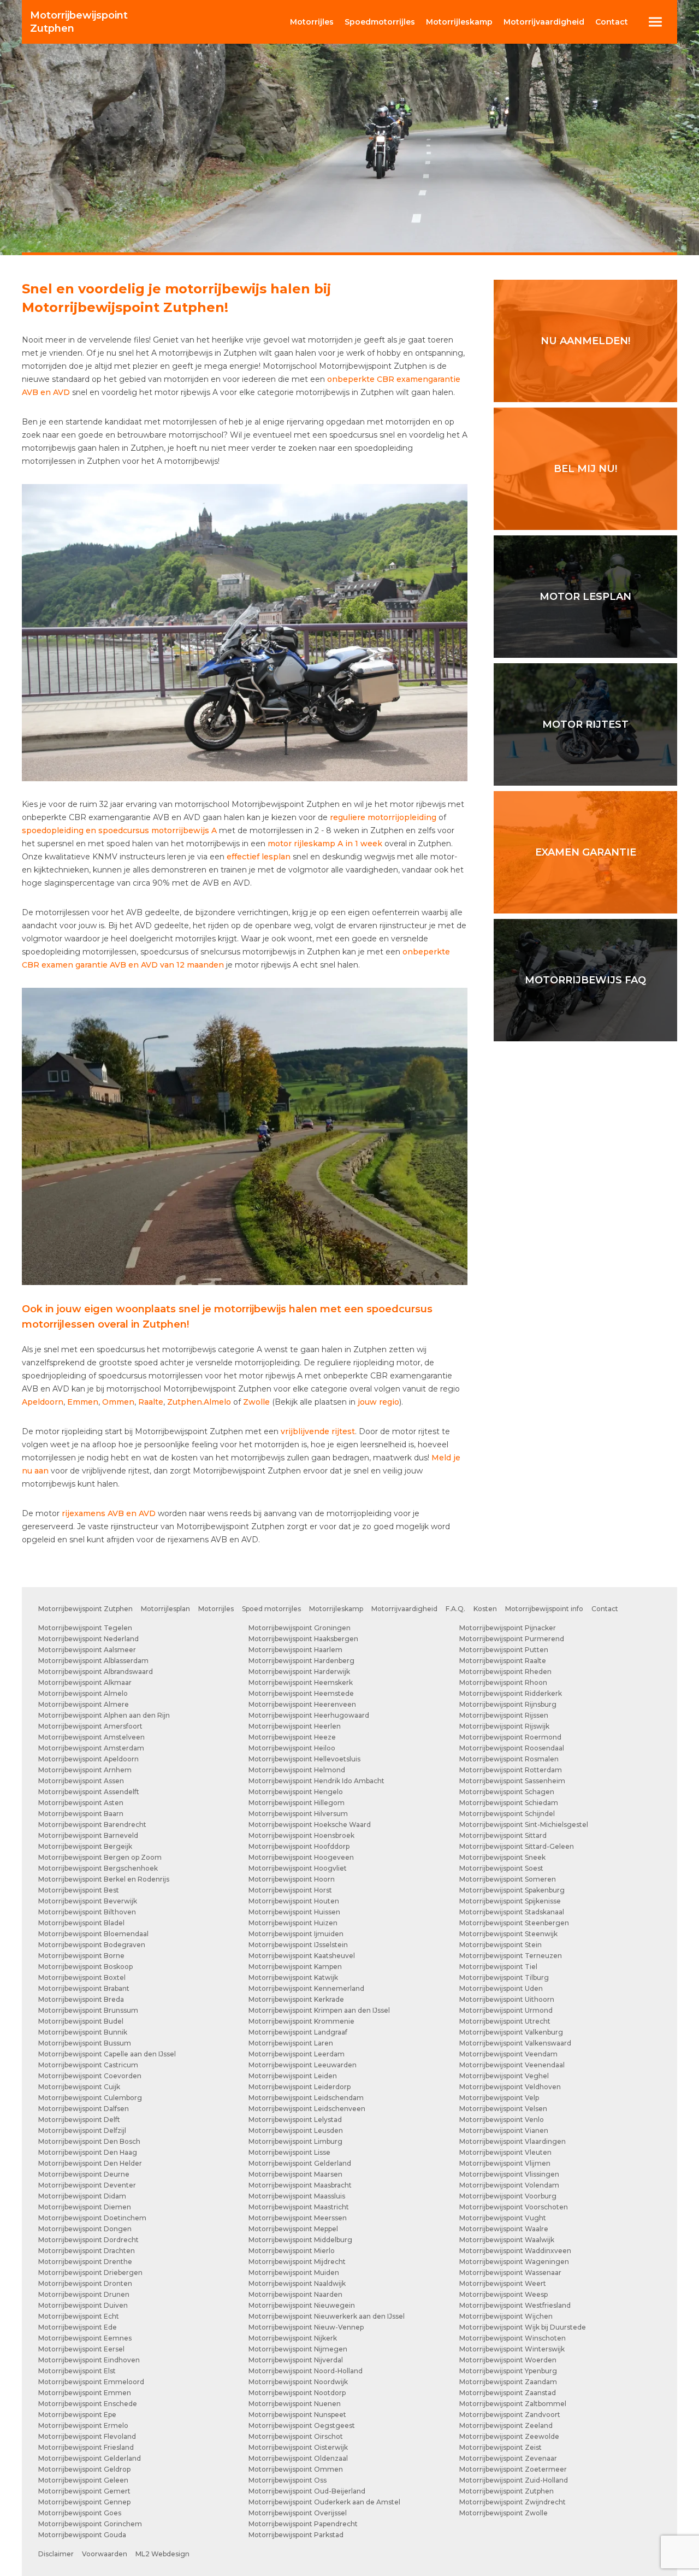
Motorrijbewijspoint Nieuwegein (302, 2305)
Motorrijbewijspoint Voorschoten (514, 2207)
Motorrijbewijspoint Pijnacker (508, 1628)
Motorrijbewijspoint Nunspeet (297, 2415)
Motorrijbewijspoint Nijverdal (296, 2360)
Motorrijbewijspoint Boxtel (82, 1977)
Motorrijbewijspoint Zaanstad (508, 2393)
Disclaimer (56, 2554)
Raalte (151, 1402)
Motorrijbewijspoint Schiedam (509, 1803)
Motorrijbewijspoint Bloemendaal (93, 1934)
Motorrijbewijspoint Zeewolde (509, 2436)
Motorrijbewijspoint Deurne (84, 2174)
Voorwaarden (105, 2554)
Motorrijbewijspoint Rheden (505, 1672)
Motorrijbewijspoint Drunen (84, 2294)
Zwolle (256, 1402)
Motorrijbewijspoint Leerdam (297, 2054)
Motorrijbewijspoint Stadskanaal (512, 1912)
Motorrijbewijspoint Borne (81, 1956)
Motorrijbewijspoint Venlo (502, 2120)
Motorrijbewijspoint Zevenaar (508, 2458)
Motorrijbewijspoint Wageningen (514, 2262)
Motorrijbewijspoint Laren (291, 2043)
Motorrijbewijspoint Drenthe (85, 2262)
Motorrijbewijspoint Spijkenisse (510, 1901)
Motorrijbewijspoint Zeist (500, 2447)
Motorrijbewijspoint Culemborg (90, 2098)
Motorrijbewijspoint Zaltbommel (513, 2404)
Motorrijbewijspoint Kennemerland (306, 1988)
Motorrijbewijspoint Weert (503, 2283)
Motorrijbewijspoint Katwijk (293, 1977)
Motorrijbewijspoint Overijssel (298, 2513)
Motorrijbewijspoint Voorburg (508, 2196)
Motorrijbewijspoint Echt (79, 2316)
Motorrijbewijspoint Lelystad (295, 2120)
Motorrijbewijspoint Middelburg (300, 2240)
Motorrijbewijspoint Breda (81, 1999)
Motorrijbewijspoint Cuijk (79, 2087)
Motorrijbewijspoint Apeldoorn (88, 1759)
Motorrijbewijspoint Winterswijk (512, 2349)
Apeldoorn (43, 1402)
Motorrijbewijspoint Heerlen (295, 1726)
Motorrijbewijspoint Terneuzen (511, 1956)
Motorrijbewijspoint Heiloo (292, 1748)
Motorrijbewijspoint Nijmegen (298, 2349)
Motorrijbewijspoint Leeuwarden (303, 2065)
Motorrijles (216, 1609)
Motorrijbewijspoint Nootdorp (297, 2393)
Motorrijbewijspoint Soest (501, 1868)
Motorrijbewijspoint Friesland (86, 2447)
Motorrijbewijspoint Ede (78, 2327)
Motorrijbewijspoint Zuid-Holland (514, 2480)
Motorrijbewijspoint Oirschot (296, 2436)
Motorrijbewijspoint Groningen (300, 1628)
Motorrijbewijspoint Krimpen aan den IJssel (319, 2010)
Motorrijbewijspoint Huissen (294, 1912)
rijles (312, 22)
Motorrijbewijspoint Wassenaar (510, 2273)
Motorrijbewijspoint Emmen (85, 2393)
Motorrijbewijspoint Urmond (506, 2010)
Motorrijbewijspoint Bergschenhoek (98, 1868)
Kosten (485, 1609)
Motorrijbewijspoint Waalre (504, 2229)
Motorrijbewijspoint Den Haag (88, 2152)
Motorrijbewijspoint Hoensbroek (301, 1835)
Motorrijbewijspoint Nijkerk (293, 2338)
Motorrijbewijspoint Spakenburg (512, 1890)
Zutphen (79, 22)
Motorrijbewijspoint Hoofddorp (299, 1846)
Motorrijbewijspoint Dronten (85, 2283)
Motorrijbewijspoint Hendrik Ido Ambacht (316, 1781)
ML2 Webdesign (162, 2554)
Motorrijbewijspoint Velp (499, 2098)
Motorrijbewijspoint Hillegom (297, 1803)
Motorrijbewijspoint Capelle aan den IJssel (107, 2054)
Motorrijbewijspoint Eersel (81, 2349)
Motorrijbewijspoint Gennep (84, 2502)
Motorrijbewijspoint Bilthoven (87, 1912)
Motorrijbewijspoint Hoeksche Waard (310, 1825)
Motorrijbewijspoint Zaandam (508, 2382)
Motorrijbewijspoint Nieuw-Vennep (306, 2327)
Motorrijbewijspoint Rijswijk (504, 1726)
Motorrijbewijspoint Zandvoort (510, 2415)
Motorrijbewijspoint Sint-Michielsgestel (524, 1825)
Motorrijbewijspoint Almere (84, 1704)
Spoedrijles (380, 22)
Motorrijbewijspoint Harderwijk (299, 1672)
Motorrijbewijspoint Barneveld (88, 1835)
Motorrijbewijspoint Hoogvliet (298, 1868)
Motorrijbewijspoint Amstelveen (91, 1737)
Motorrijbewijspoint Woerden (508, 2360)
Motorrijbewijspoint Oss (288, 2480)
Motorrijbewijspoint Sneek (502, 1857)
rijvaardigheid (544, 22)
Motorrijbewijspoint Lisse (289, 2152)
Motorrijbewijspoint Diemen (85, 2207)
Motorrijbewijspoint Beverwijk (88, 1901)
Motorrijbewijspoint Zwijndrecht (513, 2502)
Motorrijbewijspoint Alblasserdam (93, 1661)
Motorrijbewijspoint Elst (77, 2371)
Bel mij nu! (585, 469)
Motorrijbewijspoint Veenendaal (512, 2065)
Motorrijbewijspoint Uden (501, 1988)
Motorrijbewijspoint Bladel (81, 1923)
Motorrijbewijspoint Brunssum (88, 2010)
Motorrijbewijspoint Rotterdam (511, 1770)
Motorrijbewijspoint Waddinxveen (515, 2251)
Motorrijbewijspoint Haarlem (295, 1650)
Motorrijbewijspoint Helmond (297, 1770)
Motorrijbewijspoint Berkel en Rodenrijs (104, 1879)
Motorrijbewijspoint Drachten (87, 2251)
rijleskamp (459, 22)
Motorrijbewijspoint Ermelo (83, 2425)
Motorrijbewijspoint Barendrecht (92, 1825)
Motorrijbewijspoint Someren (508, 1879)
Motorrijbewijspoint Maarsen (295, 2174)
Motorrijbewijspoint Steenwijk (508, 1934)
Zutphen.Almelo (199, 1402)
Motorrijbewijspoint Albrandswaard (96, 1672)
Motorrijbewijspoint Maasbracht (300, 2185)
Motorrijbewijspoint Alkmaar (85, 1682)
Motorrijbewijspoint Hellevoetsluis (304, 1759)
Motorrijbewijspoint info (544, 1609)
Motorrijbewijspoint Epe (77, 2415)
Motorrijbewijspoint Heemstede (301, 1693)
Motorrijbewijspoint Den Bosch (89, 2141)
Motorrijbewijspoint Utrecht (505, 2021)
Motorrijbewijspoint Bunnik (83, 2032)
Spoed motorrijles (271, 1609)
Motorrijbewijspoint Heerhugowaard (309, 1715)
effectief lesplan (259, 857)
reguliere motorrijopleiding (383, 817)
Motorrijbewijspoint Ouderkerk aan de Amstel (324, 2502)
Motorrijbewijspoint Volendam (509, 2185)
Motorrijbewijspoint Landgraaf (298, 2032)
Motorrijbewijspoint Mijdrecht (297, 2262)
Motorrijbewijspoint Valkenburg (511, 2032)
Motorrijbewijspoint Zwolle (503, 2513)
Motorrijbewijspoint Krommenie (301, 2021)
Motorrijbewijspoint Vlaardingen (513, 2141)
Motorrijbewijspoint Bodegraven (92, 1945)
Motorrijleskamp (336, 1609)
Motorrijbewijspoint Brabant (84, 1988)
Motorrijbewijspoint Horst (290, 1890)
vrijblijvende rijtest (318, 1431)
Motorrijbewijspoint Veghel (504, 2076)
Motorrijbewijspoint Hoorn (292, 1879)
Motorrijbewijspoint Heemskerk (301, 1682)
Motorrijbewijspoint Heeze (292, 1737)
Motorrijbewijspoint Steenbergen (514, 1923)
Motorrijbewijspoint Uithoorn (507, 1999)
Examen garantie (586, 852)
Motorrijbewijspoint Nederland (88, 1639)
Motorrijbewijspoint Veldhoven (510, 2087)
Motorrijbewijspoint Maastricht (299, 2207)
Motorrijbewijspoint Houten (294, 1901)
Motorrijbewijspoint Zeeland (506, 2425)
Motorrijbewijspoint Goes (80, 2513)
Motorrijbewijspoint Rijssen (504, 1715)
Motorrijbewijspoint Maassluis (297, 2196)
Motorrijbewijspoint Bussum (85, 2043)
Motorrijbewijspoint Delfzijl (82, 2130)
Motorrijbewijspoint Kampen (295, 1967)
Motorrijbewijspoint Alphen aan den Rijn (104, 1715)
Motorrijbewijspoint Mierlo (292, 2251)
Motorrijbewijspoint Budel (81, 2021)
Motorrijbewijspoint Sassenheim (512, 1781)
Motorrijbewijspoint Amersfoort (90, 1726)
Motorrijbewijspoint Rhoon (503, 1682)
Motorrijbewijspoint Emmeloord (91, 2382)
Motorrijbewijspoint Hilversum (298, 1814)
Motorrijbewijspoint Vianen (504, 2130)
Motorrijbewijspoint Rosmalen (509, 1759)
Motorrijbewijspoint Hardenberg (301, 1661)
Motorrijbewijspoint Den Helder (90, 2163)
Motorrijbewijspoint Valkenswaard (515, 2043)
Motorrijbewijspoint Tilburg (504, 1977)
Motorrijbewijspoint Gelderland (90, 2458)
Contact (612, 22)
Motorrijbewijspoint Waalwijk (507, 2240)
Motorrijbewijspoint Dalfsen (84, 2109)
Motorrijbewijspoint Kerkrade (296, 1999)
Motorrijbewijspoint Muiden (294, 2273)
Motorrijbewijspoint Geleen (83, 2480)
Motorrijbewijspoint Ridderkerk (511, 1693)
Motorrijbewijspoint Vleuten (505, 2152)
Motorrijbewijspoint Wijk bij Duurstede (523, 2327)
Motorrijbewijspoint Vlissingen (509, 2174)
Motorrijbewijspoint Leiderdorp (300, 2087)
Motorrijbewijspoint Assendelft (89, 1792)
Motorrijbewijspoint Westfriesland (515, 2305)
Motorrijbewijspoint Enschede (88, 2404)
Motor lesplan (585, 597)
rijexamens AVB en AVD (109, 1513)
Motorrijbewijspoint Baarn (81, 1814)
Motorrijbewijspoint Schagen (507, 1792)
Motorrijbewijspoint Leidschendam (306, 2098)
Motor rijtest (585, 724)
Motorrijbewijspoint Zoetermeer (513, 2469)
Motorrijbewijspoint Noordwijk (298, 2382)
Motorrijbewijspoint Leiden (293, 2076)
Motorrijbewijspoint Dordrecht (88, 2240)
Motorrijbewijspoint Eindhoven (89, 2360)
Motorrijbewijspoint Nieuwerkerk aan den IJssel (327, 2316)
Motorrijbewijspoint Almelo (83, 1693)
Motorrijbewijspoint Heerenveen (302, 1704)
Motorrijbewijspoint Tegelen (85, 1628)
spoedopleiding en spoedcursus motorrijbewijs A (119, 830)
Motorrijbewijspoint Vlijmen (505, 2163)
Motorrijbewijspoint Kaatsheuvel (302, 1956)
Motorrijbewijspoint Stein (500, 1945)
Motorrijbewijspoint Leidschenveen (307, 2109)
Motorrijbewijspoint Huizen (293, 1923)
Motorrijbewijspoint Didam (82, 2196)
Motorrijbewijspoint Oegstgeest (302, 2425)
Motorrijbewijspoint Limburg (295, 2141)
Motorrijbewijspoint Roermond (510, 1737)
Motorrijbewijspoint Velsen (503, 2109)
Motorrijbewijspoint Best (79, 1890)
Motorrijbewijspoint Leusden (296, 2130)
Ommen (118, 1402)
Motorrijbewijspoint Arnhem (85, 1770)
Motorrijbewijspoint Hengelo (296, 1792)
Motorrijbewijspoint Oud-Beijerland (307, 2491)
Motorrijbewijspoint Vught (503, 2218)
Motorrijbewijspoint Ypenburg (508, 2371)
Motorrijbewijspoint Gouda (82, 2535)
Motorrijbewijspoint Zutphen (85, 1609)
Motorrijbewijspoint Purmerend (512, 1639)
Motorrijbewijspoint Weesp (503, 2294)
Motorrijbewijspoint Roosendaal (512, 1748)
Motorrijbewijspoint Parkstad (296, 2535)
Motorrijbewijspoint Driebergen (90, 2273)
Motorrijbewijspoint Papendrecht (303, 2524)
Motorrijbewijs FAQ (585, 980)
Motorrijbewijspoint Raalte (503, 1661)
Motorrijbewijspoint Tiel (498, 1967)
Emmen (83, 1402)
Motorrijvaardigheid (404, 1609)
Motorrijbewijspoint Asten (81, 1803)
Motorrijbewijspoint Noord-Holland (306, 2371)
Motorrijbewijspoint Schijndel (507, 1814)
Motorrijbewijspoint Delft (79, 2120)
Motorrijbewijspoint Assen (81, 1781)
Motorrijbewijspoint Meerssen (298, 2218)
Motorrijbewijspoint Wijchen (506, 2316)
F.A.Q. (455, 1609)
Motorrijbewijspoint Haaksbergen (303, 1639)
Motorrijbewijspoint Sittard (503, 1835)
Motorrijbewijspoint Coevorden (90, 2076)
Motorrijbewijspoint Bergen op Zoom (100, 1857)
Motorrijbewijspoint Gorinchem (90, 2524)
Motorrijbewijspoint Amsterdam (91, 1748)
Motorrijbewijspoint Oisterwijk (298, 2447)
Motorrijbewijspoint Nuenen (295, 2404)
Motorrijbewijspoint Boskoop (85, 1967)
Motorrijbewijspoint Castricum (88, 2065)
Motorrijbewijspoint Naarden (295, 2294)
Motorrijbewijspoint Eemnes (85, 2338)
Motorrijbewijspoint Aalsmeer (87, 1650)
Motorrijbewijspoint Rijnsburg (508, 1704)
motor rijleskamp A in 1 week (325, 844)
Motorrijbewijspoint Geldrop (84, 2469)
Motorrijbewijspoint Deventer (87, 2185)
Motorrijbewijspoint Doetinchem (92, 2218)
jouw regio (378, 1402)
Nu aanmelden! (585, 341)
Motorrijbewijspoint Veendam (508, 2054)
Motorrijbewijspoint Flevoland (87, 2436)
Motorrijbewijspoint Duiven (83, 2305)
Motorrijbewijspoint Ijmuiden (296, 1934)
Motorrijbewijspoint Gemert (84, 2491)
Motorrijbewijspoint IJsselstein (298, 1945)
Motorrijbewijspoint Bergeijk (85, 1846)
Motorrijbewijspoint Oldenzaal (298, 2458)
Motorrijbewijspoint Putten (504, 1650)
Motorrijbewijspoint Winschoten (513, 2338)
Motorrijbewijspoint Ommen (296, 2469)
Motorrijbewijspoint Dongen (85, 2229)
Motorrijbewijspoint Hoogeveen (301, 1857)
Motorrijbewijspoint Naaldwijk (297, 2283)
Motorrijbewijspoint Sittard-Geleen (517, 1846)
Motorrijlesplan (165, 1609)
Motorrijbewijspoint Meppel (293, 2229)
